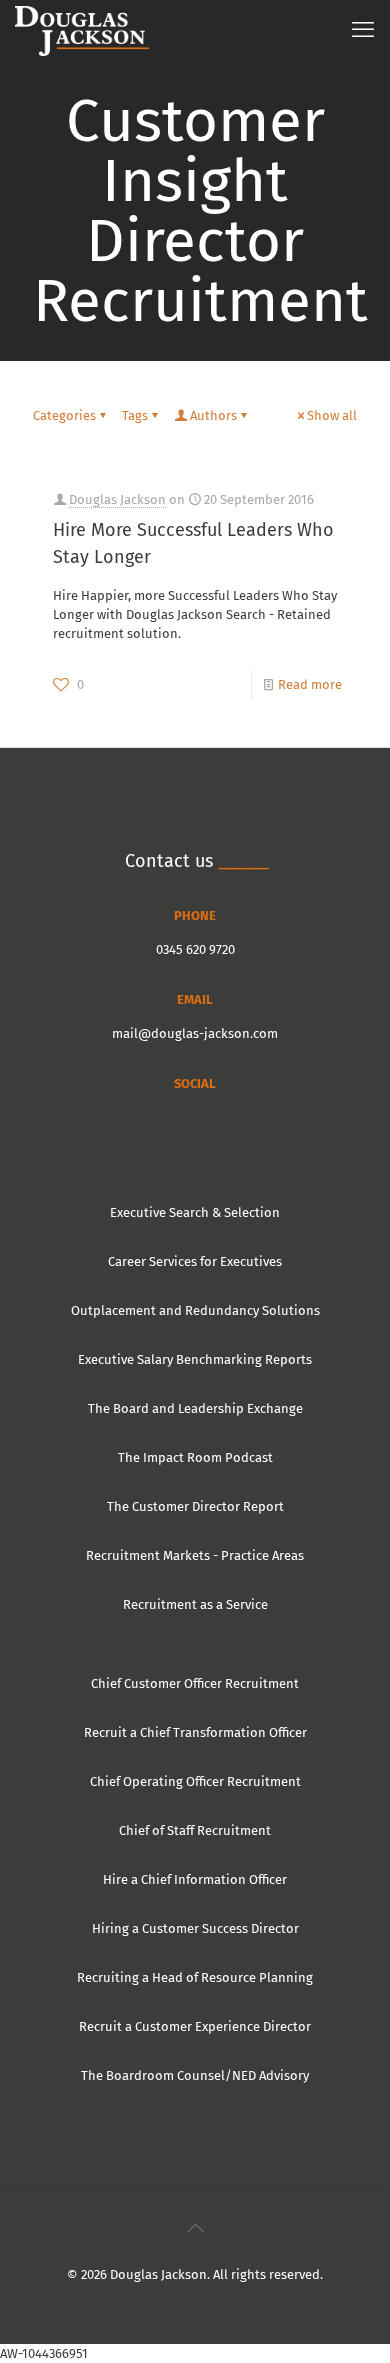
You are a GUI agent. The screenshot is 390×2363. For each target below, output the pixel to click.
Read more (310, 684)
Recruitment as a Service (195, 1604)
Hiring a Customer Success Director (195, 1928)
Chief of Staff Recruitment (195, 1830)
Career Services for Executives (195, 1261)
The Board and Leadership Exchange (195, 1408)
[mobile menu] (363, 30)
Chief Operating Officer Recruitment (195, 1781)
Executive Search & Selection (195, 1212)
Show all (332, 415)
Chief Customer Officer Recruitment (195, 1683)
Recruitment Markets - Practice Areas (195, 1555)
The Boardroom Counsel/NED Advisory (195, 2075)
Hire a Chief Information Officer (195, 1879)
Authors (213, 415)
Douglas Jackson (117, 499)
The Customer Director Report (195, 1506)
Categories (64, 415)
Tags (135, 415)
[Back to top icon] (195, 2228)
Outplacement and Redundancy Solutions (195, 1310)
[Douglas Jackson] (82, 30)
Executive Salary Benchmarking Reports (195, 1359)
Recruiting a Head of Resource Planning (195, 1977)
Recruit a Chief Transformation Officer (195, 1732)
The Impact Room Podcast (195, 1457)
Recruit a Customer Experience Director (195, 2026)
